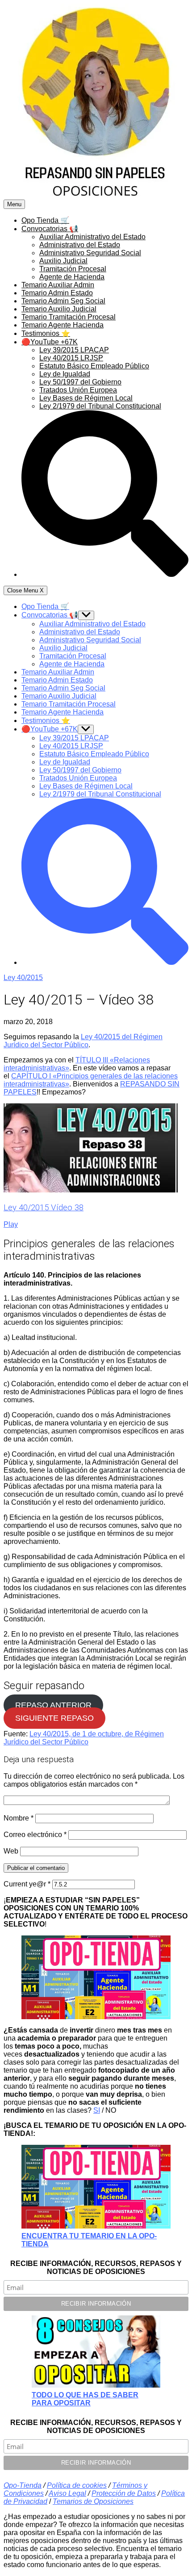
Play (11, 1224)
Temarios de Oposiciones (93, 2501)
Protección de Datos (124, 2493)
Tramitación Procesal (73, 269)
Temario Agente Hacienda (63, 325)
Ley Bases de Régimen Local (86, 398)
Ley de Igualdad (65, 374)
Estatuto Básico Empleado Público (94, 366)
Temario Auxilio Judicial (59, 309)
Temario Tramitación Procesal (69, 317)
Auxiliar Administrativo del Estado (92, 237)
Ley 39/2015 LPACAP (74, 350)
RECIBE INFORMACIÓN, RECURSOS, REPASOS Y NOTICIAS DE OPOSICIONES (96, 2268)
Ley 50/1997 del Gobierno (80, 382)
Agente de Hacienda (72, 277)
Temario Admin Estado (57, 293)
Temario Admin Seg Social (63, 301)
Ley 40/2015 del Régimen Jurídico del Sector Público (83, 1041)
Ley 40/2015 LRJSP (71, 358)
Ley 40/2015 (23, 978)
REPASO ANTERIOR (53, 1705)
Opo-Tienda (23, 2485)
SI (97, 2110)
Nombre (19, 1818)
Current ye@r (27, 1884)
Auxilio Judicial (63, 261)
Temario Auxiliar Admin (58, 285)
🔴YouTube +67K (50, 342)
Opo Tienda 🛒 (45, 220)
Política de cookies (77, 2485)
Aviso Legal (67, 2493)
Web (11, 1851)
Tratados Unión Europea (78, 390)
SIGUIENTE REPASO (54, 1718)
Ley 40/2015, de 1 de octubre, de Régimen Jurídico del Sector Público (84, 1738)
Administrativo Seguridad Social (90, 253)
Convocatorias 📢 (50, 229)
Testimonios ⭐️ (46, 333)
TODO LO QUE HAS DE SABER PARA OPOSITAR (85, 2399)
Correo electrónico (35, 1835)
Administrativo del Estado (80, 245)
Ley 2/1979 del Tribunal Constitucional (100, 406)
